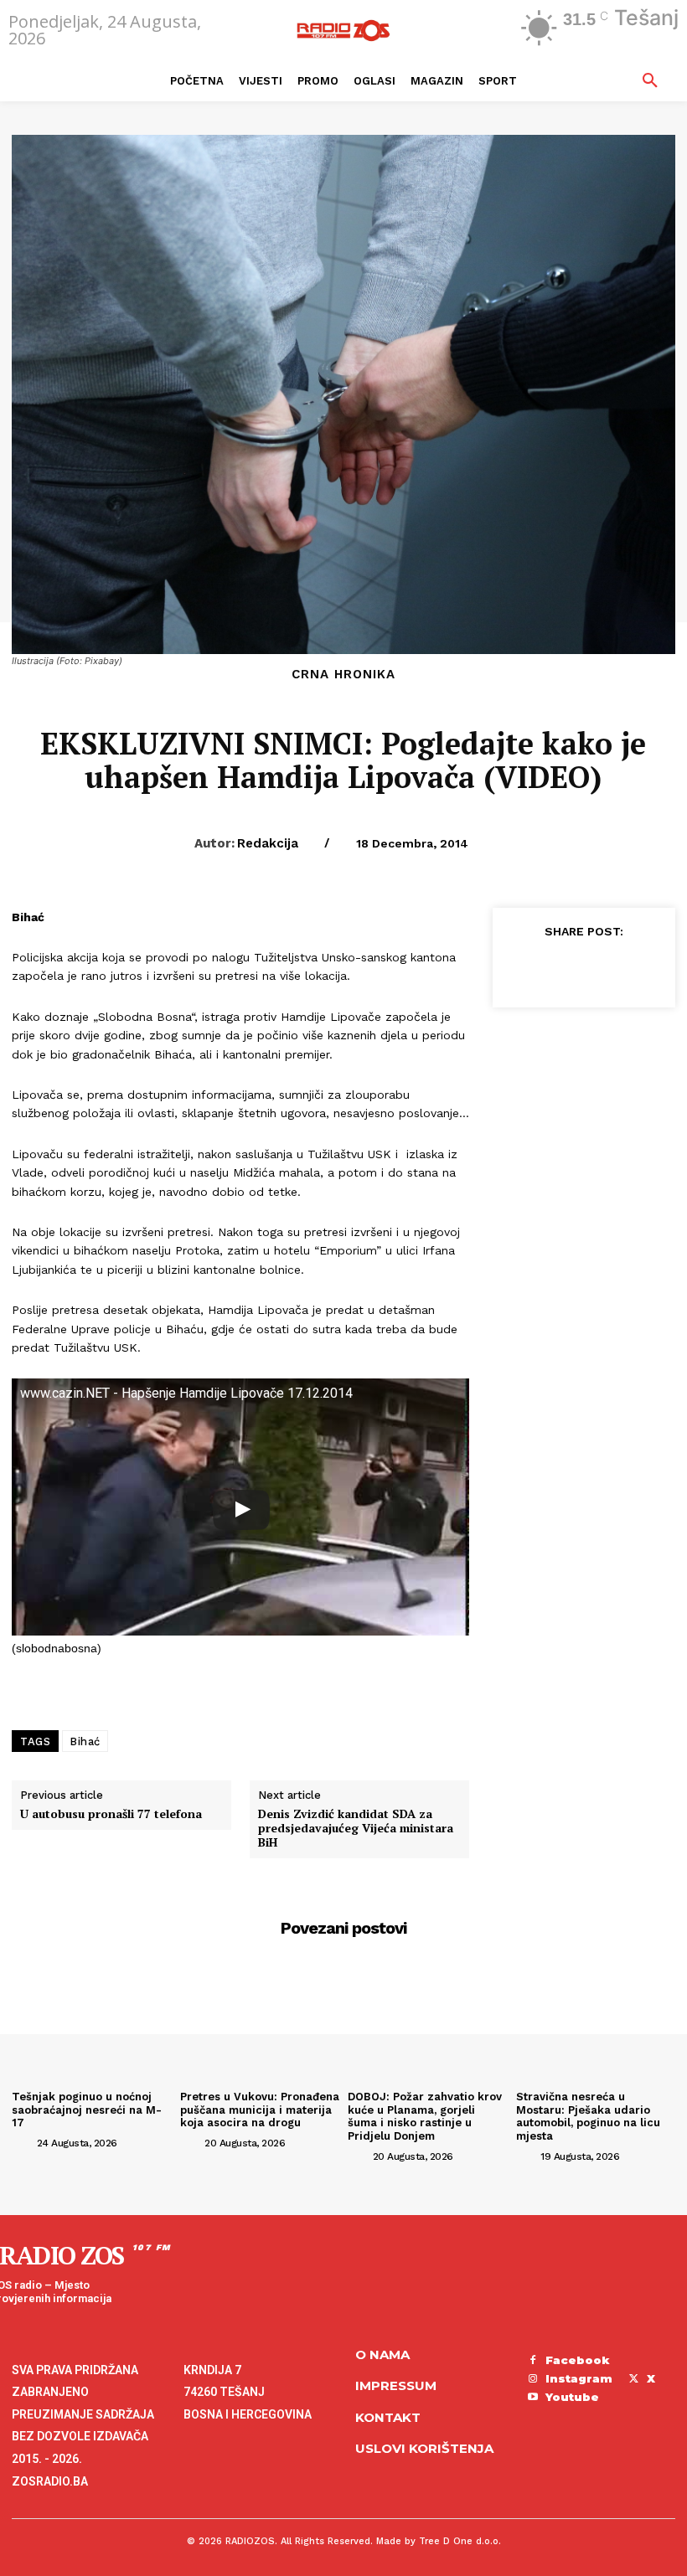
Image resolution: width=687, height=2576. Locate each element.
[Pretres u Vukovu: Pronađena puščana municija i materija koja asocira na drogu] (260, 2025)
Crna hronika (343, 675)
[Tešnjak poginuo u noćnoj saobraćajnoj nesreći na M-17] (92, 2025)
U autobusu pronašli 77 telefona (111, 1814)
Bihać (85, 1741)
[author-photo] (23, 2142)
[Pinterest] (598, 968)
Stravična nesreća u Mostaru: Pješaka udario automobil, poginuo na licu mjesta (588, 2116)
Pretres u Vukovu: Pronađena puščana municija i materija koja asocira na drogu (260, 2110)
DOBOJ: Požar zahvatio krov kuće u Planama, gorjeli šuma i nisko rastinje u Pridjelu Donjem (425, 2116)
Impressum (396, 2385)
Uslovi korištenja (424, 2448)
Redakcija (268, 843)
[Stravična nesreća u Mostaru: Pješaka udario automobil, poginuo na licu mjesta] (596, 2025)
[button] (650, 81)
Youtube (572, 2397)
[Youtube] (533, 2398)
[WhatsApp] (637, 968)
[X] (560, 968)
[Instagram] (533, 2379)
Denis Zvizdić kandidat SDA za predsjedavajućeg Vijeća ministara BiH (356, 1828)
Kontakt (388, 2417)
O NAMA (382, 2354)
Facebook (578, 2360)
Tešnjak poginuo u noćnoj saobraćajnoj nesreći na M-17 (87, 2110)
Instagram (579, 2378)
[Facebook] (521, 968)
